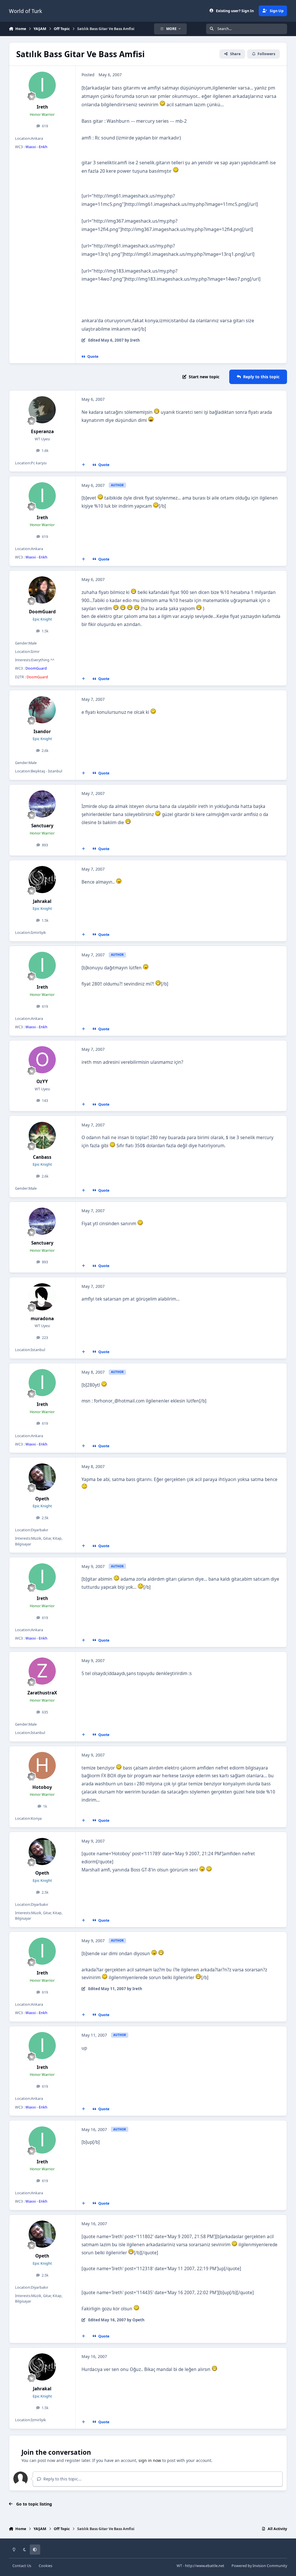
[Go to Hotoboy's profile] (42, 1765)
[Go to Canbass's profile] (42, 1135)
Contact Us (22, 2566)
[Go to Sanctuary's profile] (42, 804)
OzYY (42, 1082)
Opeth (42, 1499)
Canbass (42, 1157)
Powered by (259, 2566)
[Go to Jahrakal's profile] (42, 880)
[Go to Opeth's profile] (42, 1477)
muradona (42, 1319)
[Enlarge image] (162, 105)
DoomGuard (42, 612)
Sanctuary (42, 826)
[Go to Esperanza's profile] (42, 410)
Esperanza (42, 432)
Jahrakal (42, 901)
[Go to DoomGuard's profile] (42, 590)
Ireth (42, 107)
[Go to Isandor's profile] (42, 710)
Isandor (42, 732)
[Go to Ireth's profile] (42, 85)
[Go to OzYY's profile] (42, 1060)
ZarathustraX (42, 1693)
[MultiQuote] (83, 465)
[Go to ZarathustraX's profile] (42, 1671)
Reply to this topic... (62, 2479)
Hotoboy (42, 1787)
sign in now (150, 2460)
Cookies (46, 2566)
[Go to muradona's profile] (42, 1297)
